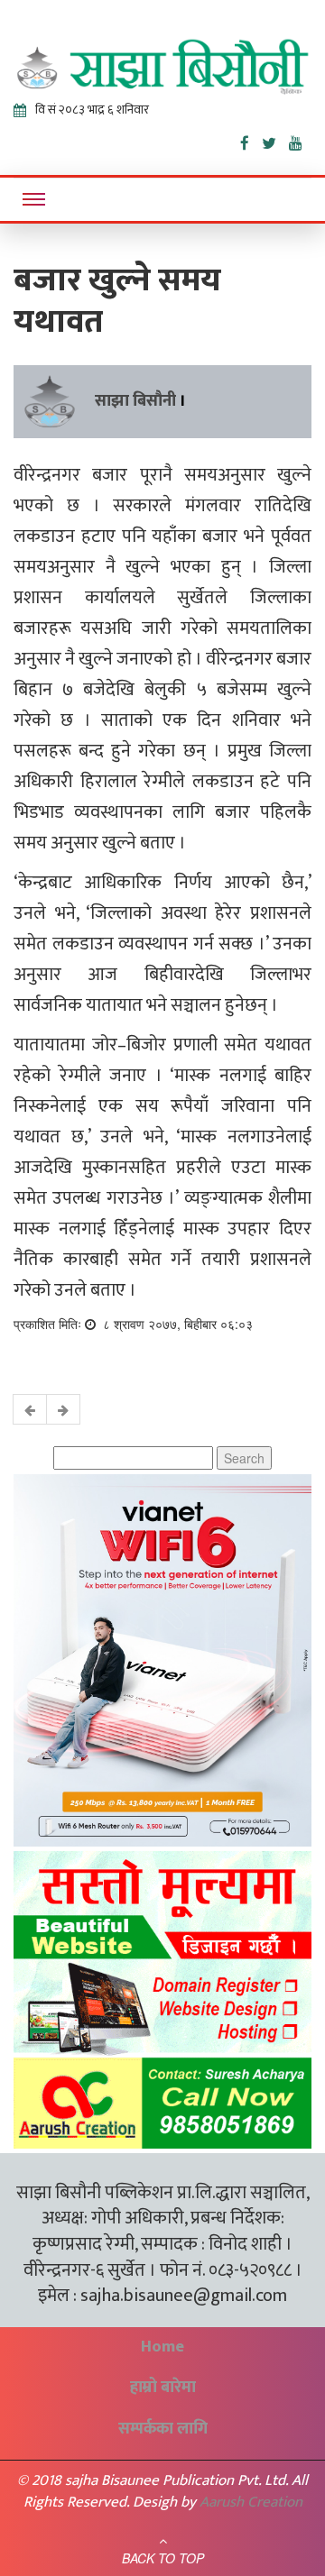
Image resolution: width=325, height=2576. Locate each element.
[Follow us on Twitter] (275, 140)
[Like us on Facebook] (251, 140)
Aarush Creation (251, 2502)
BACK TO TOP (163, 2558)
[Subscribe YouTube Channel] (300, 140)
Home (162, 2347)
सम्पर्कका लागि (163, 2429)
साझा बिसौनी (135, 401)
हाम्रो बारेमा (163, 2388)
